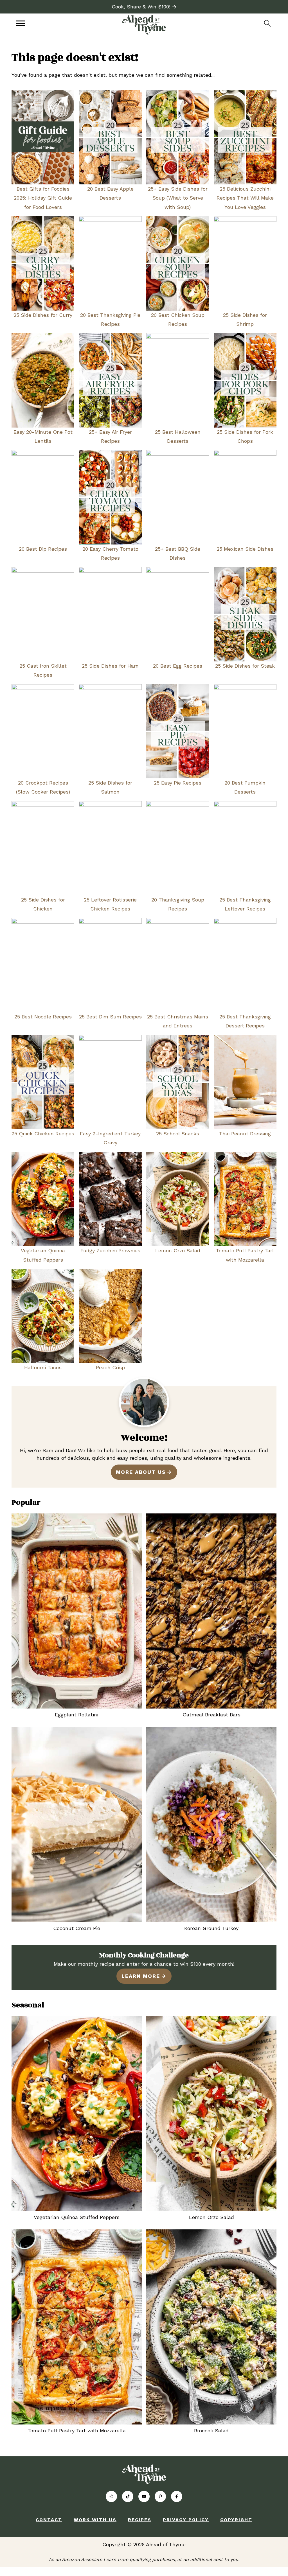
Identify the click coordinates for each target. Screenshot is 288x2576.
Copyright (236, 2520)
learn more (141, 1976)
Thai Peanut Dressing (245, 1134)
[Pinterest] (160, 2496)
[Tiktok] (128, 2496)
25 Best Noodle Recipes (43, 1017)
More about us (141, 1472)
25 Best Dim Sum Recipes (110, 1017)
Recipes (140, 2520)
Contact (49, 2520)
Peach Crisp (110, 1367)
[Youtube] (144, 2496)
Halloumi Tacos (43, 1367)
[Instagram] (111, 2496)
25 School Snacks (178, 1134)
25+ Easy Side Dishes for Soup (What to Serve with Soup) (178, 198)
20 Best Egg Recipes (178, 666)
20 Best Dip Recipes (43, 549)
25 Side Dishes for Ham (110, 666)
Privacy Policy (186, 2520)
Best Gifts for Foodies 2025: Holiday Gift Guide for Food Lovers (43, 198)
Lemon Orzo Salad (178, 1250)
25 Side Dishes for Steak (245, 666)
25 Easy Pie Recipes (178, 783)
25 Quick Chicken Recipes (43, 1134)
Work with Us (95, 2520)
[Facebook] (177, 2496)
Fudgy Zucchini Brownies (110, 1250)
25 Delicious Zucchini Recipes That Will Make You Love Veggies (245, 198)
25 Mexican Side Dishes (245, 549)
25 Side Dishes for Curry (43, 315)
